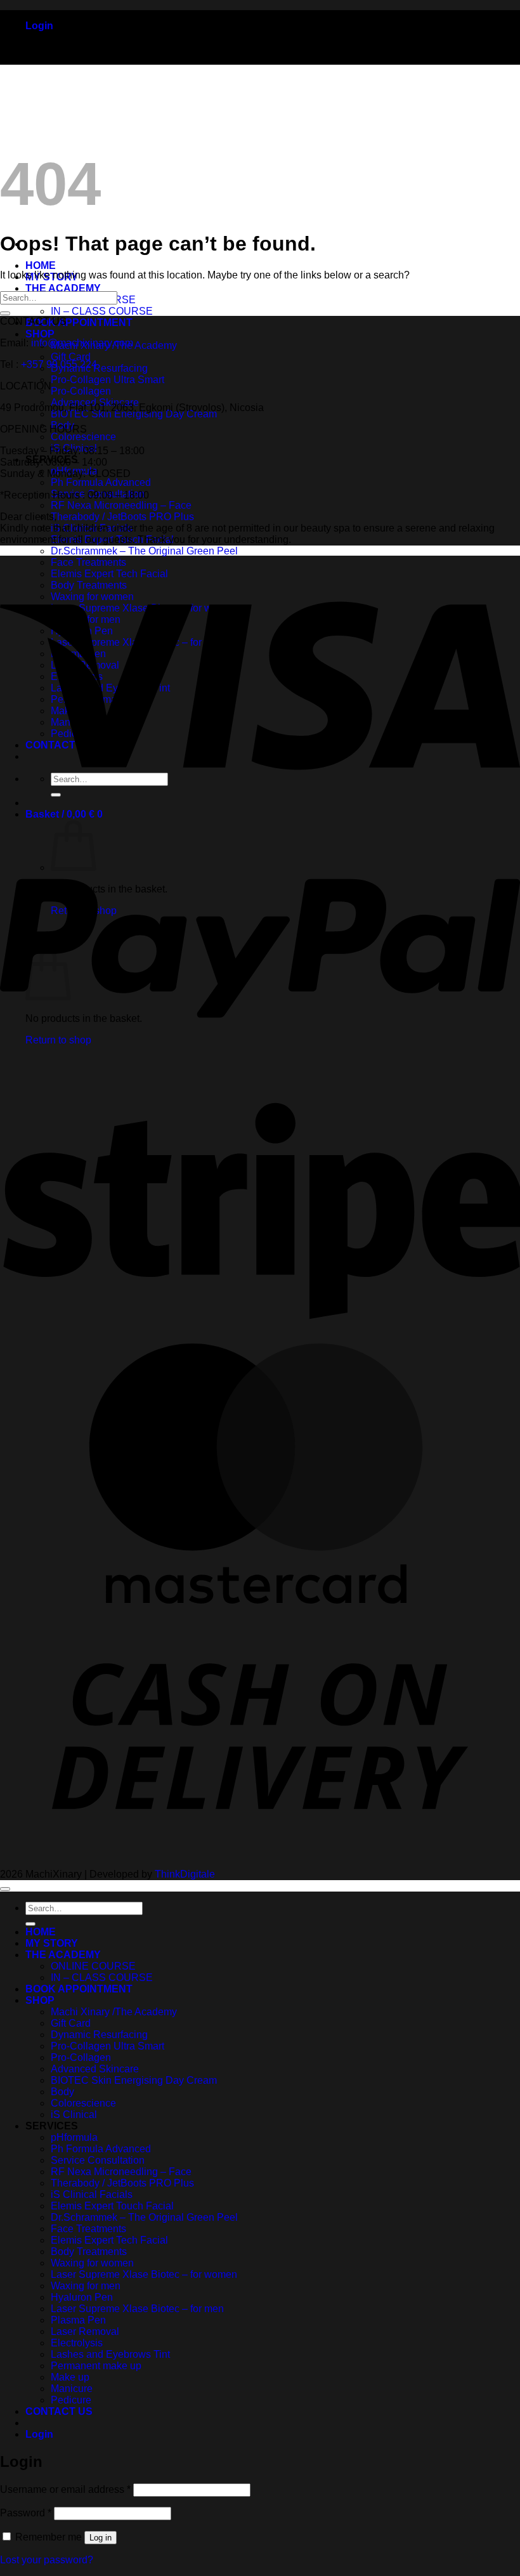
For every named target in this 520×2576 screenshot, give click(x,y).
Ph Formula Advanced (101, 482)
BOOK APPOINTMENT (79, 323)
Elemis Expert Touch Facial (112, 2206)
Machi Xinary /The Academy (114, 2012)
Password (26, 2513)
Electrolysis (77, 2343)
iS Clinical (74, 2115)
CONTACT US (59, 2411)
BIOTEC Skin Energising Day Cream (134, 414)
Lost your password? (47, 2560)
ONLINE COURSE (93, 1966)
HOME (41, 265)
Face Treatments (88, 2229)
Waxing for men (86, 2286)
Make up (70, 2377)
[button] (39, 26)
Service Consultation (98, 2160)
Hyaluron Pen (82, 2297)
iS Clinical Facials (92, 2194)
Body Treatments (89, 2252)
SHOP (40, 334)
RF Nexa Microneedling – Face (121, 505)
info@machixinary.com (82, 343)
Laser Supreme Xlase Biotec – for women (144, 2274)
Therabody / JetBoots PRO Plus (122, 517)
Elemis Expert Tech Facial (109, 2240)
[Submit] (5, 313)
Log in (101, 2538)
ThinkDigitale (185, 1874)
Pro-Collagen (81, 391)
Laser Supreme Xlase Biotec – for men (137, 2309)
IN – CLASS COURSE (102, 311)
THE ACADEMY (63, 288)
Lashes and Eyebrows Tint (110, 2354)
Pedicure (71, 2400)
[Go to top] (5, 1889)
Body (62, 2092)
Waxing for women (92, 2263)
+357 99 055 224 (59, 364)
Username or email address (65, 2489)
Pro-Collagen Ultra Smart (107, 380)
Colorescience (83, 437)
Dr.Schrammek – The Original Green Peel (144, 551)
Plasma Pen (78, 2320)
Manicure (72, 2389)
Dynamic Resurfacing (99, 368)
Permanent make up (96, 2366)
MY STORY (52, 1943)
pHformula (74, 2137)
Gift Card (71, 357)
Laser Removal (85, 2331)
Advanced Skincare (95, 2069)
